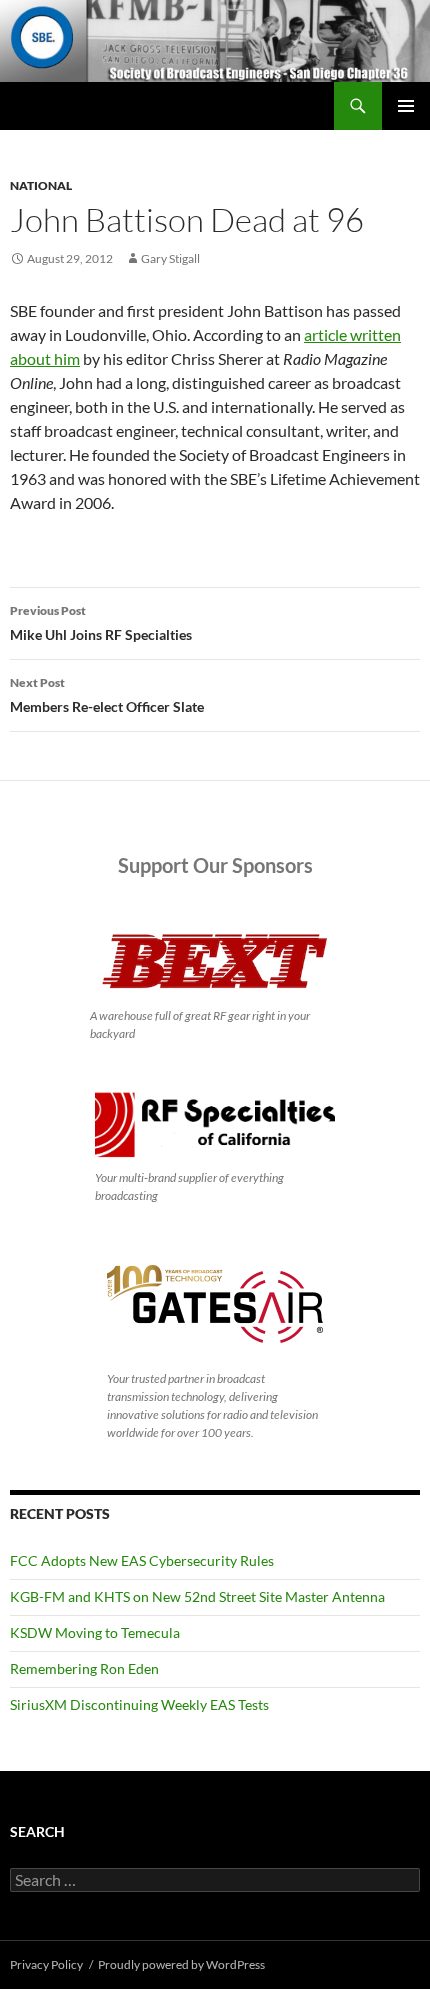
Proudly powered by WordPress (181, 1964)
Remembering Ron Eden (84, 1668)
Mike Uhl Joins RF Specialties (101, 623)
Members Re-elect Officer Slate (107, 695)
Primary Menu (406, 106)
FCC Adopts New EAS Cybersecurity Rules (142, 1560)
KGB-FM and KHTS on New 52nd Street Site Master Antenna (197, 1596)
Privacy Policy (46, 1964)
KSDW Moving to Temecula (95, 1632)
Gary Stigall (170, 258)
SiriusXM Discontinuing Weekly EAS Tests (139, 1704)
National (41, 185)
